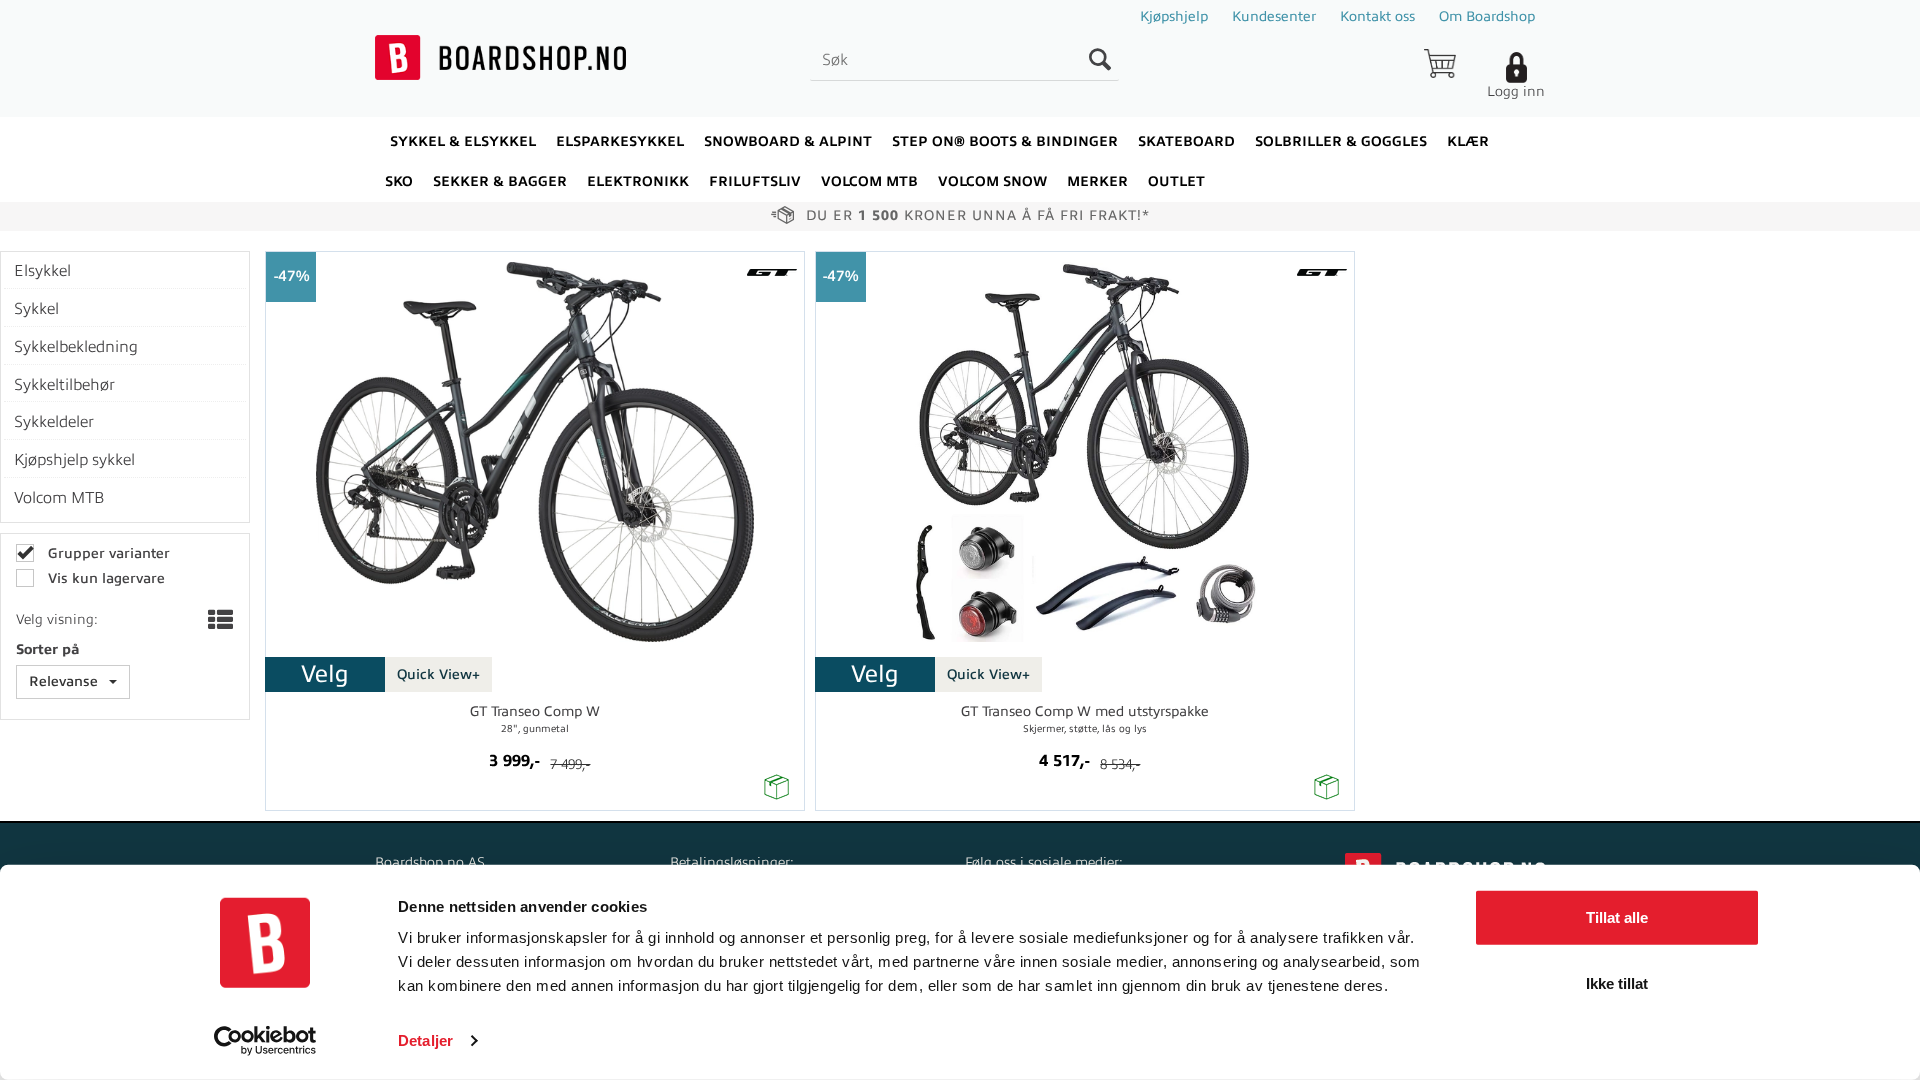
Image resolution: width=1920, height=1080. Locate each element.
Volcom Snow (992, 181)
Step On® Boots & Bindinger (1005, 141)
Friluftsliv (755, 181)
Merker (1097, 181)
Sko (399, 181)
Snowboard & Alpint (788, 141)
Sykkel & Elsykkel (463, 141)
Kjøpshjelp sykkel (74, 460)
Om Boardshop (1487, 16)
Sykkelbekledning (76, 347)
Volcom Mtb (869, 181)
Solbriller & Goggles (1341, 141)
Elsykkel (42, 271)
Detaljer (425, 1040)
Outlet (1176, 181)
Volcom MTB (59, 498)
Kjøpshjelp (1174, 16)
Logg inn (1516, 91)
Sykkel (36, 309)
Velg (325, 674)
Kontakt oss (1377, 16)
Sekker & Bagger (500, 181)
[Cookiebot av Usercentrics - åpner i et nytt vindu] (265, 1041)
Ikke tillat (1617, 982)
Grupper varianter (107, 553)
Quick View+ (438, 674)
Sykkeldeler (54, 422)
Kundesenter (1274, 16)
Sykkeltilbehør (64, 385)
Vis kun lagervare (104, 578)
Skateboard (1186, 141)
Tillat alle (1617, 917)
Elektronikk (638, 181)
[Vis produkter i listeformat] (218, 622)
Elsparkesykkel (620, 141)
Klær (1468, 141)
